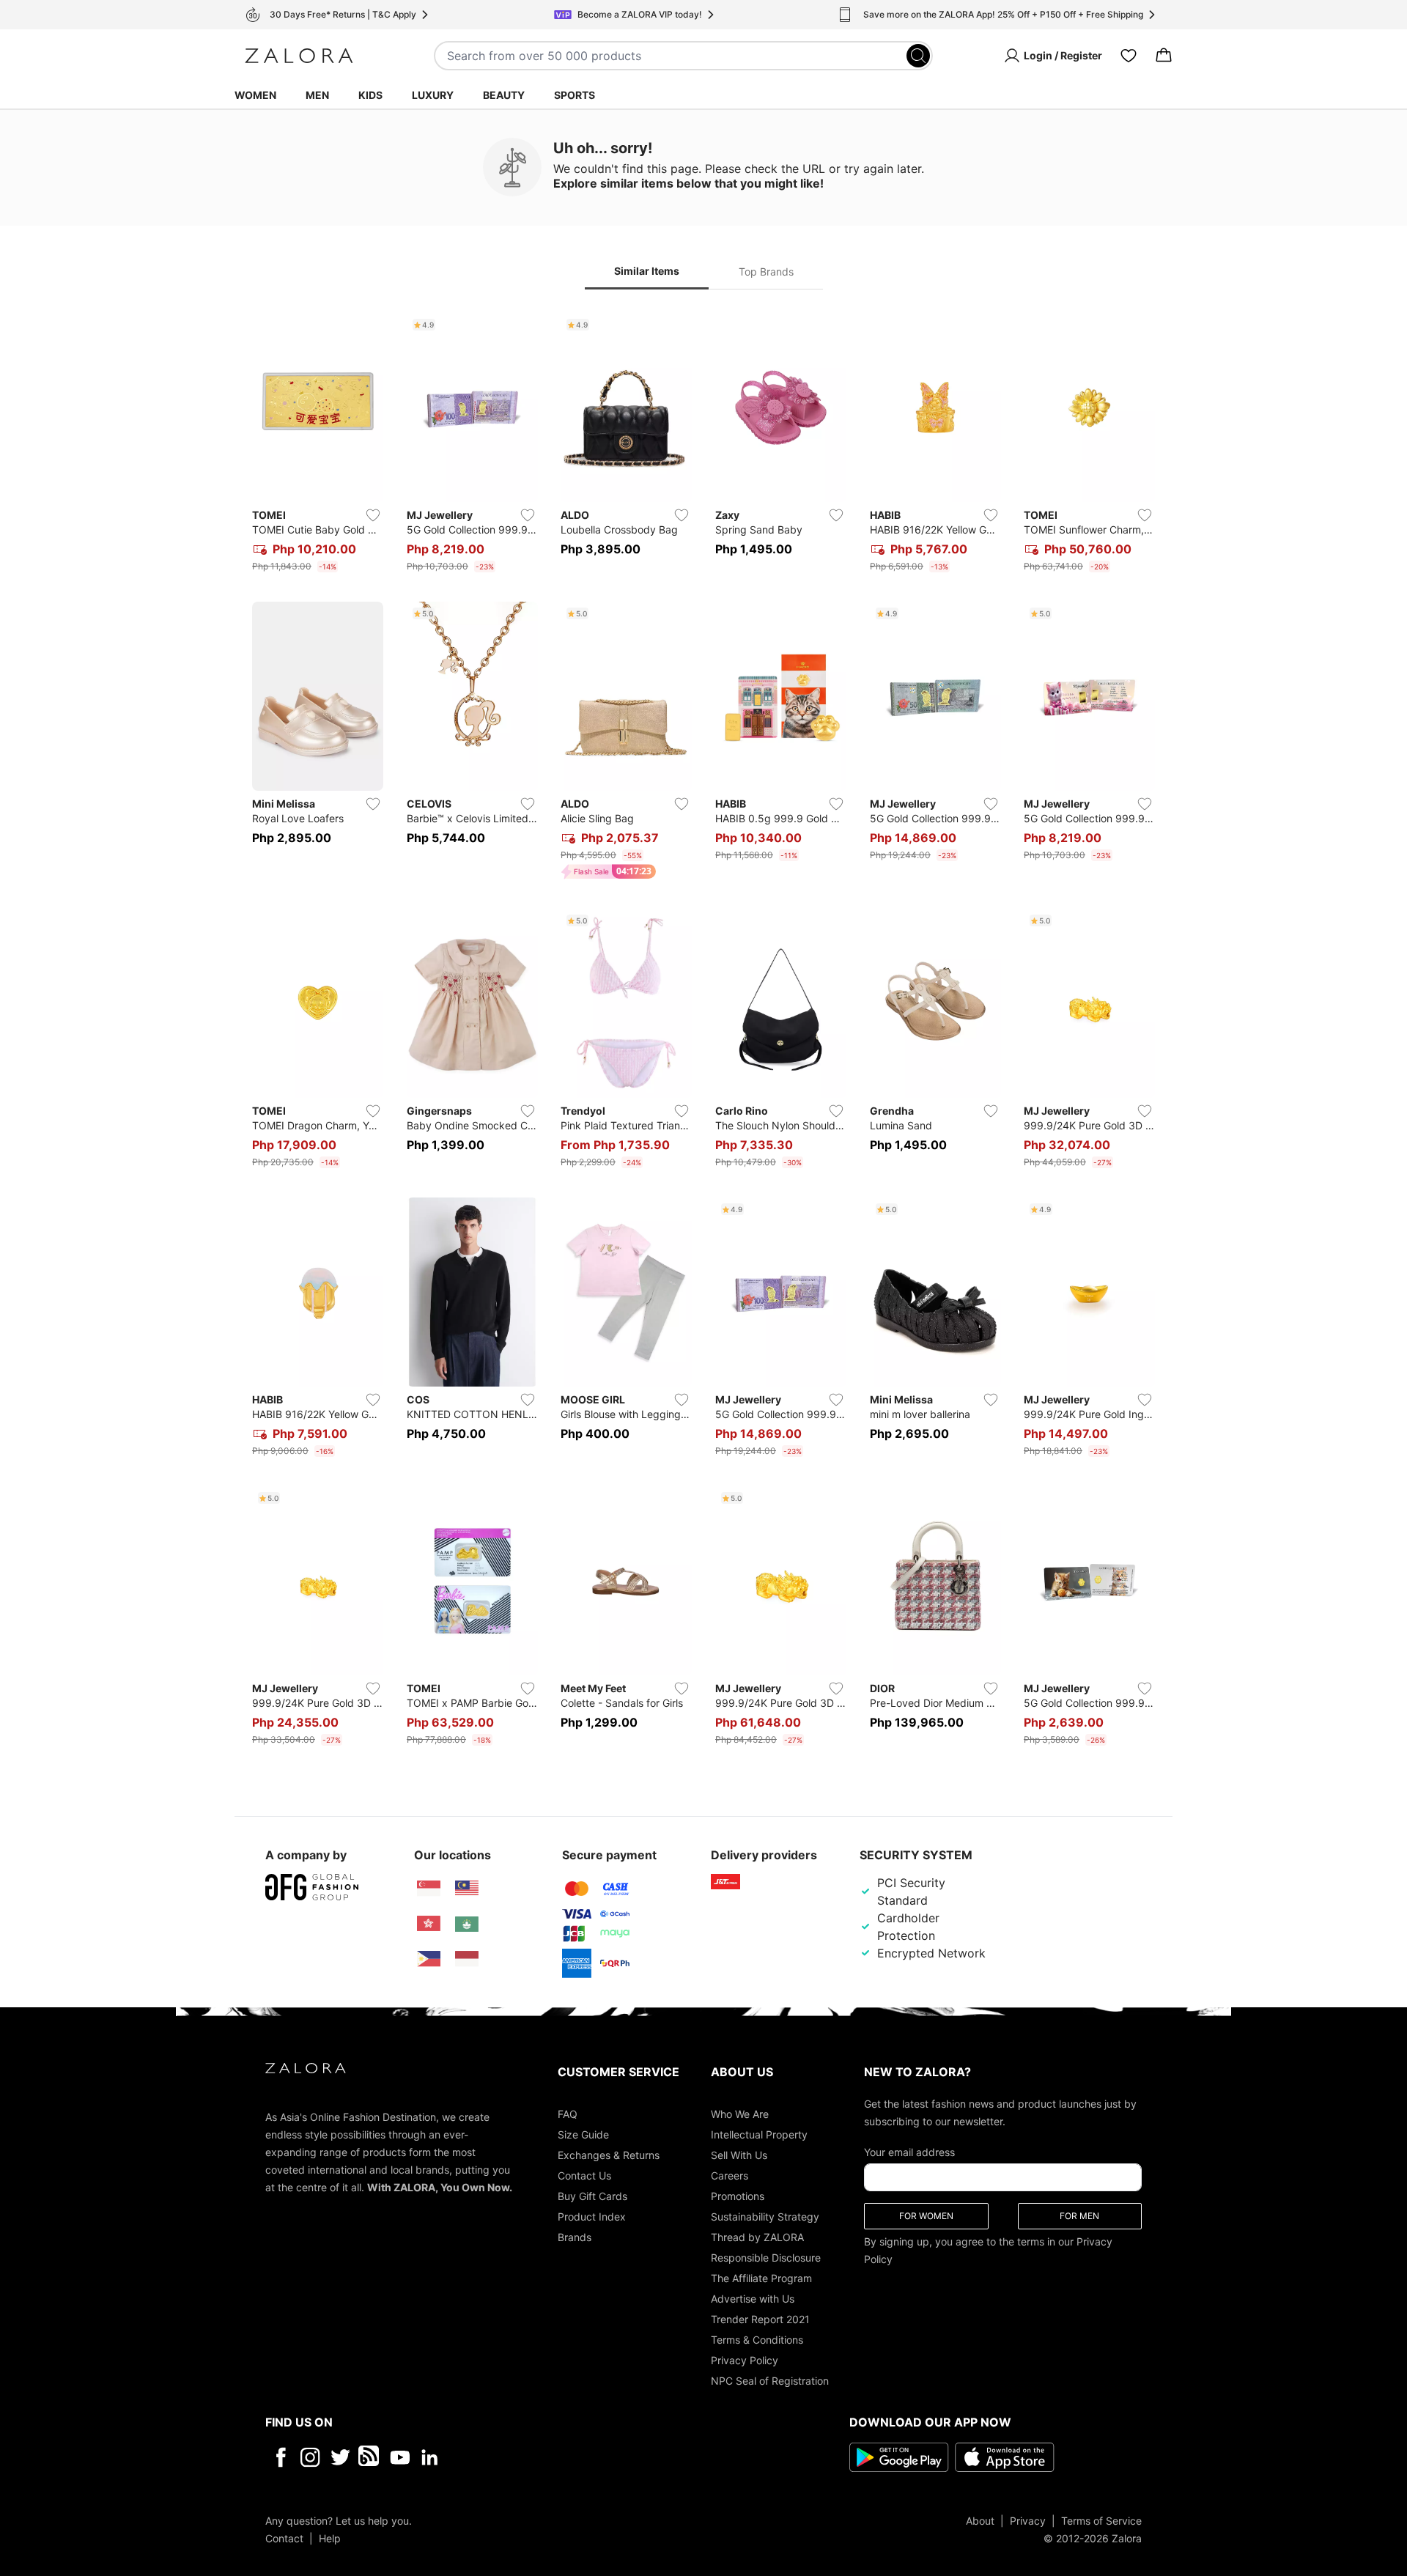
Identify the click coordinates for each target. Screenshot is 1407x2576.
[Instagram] (310, 2457)
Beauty (504, 95)
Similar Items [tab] (647, 271)
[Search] (918, 56)
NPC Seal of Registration (770, 2380)
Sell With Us (739, 2154)
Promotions (738, 2195)
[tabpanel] (703, 1032)
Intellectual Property (759, 2134)
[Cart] (1164, 56)
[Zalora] (299, 56)
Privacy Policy (745, 2359)
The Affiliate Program (761, 2277)
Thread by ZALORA (757, 2236)
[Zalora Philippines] (429, 1959)
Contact (284, 2538)
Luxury (433, 95)
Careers (730, 2175)
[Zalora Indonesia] (467, 1959)
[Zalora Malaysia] (467, 1889)
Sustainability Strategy (765, 2216)
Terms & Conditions (757, 2339)
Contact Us (584, 2175)
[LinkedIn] (430, 2457)
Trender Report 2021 (760, 2318)
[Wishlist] (1129, 56)
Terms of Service (1101, 2520)
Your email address (909, 2151)
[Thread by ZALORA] (370, 2457)
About (980, 2520)
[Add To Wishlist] (373, 515)
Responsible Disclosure (766, 2257)
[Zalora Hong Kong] (429, 1924)
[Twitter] (340, 2457)
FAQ (568, 2113)
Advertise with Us (753, 2298)
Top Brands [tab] (766, 272)
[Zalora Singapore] (429, 1889)
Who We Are (740, 2113)
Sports (575, 95)
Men (317, 95)
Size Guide (583, 2134)
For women (926, 2215)
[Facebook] (280, 2457)
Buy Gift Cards (592, 2195)
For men (1079, 2215)
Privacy (1028, 2520)
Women (255, 95)
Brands (575, 2236)
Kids (370, 95)
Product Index (592, 2216)
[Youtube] (400, 2457)
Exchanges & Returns (609, 2154)
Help (330, 2538)
